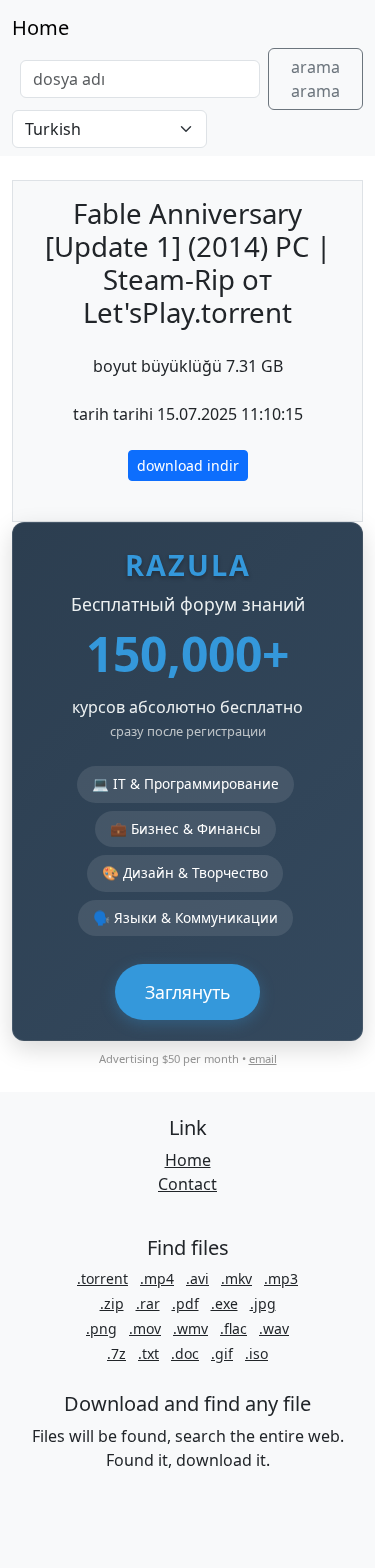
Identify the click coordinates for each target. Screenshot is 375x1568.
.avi (197, 1278)
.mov (145, 1328)
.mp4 (157, 1278)
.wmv (190, 1328)
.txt (148, 1353)
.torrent (102, 1278)
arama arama (315, 79)
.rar (148, 1303)
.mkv (236, 1278)
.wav (274, 1328)
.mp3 (281, 1278)
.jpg (263, 1303)
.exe (224, 1303)
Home (40, 27)
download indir (188, 465)
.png (101, 1328)
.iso (256, 1353)
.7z (116, 1353)
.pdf (185, 1303)
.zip (112, 1303)
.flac (233, 1328)
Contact (187, 1184)
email (263, 1058)
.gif (222, 1353)
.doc (185, 1353)
